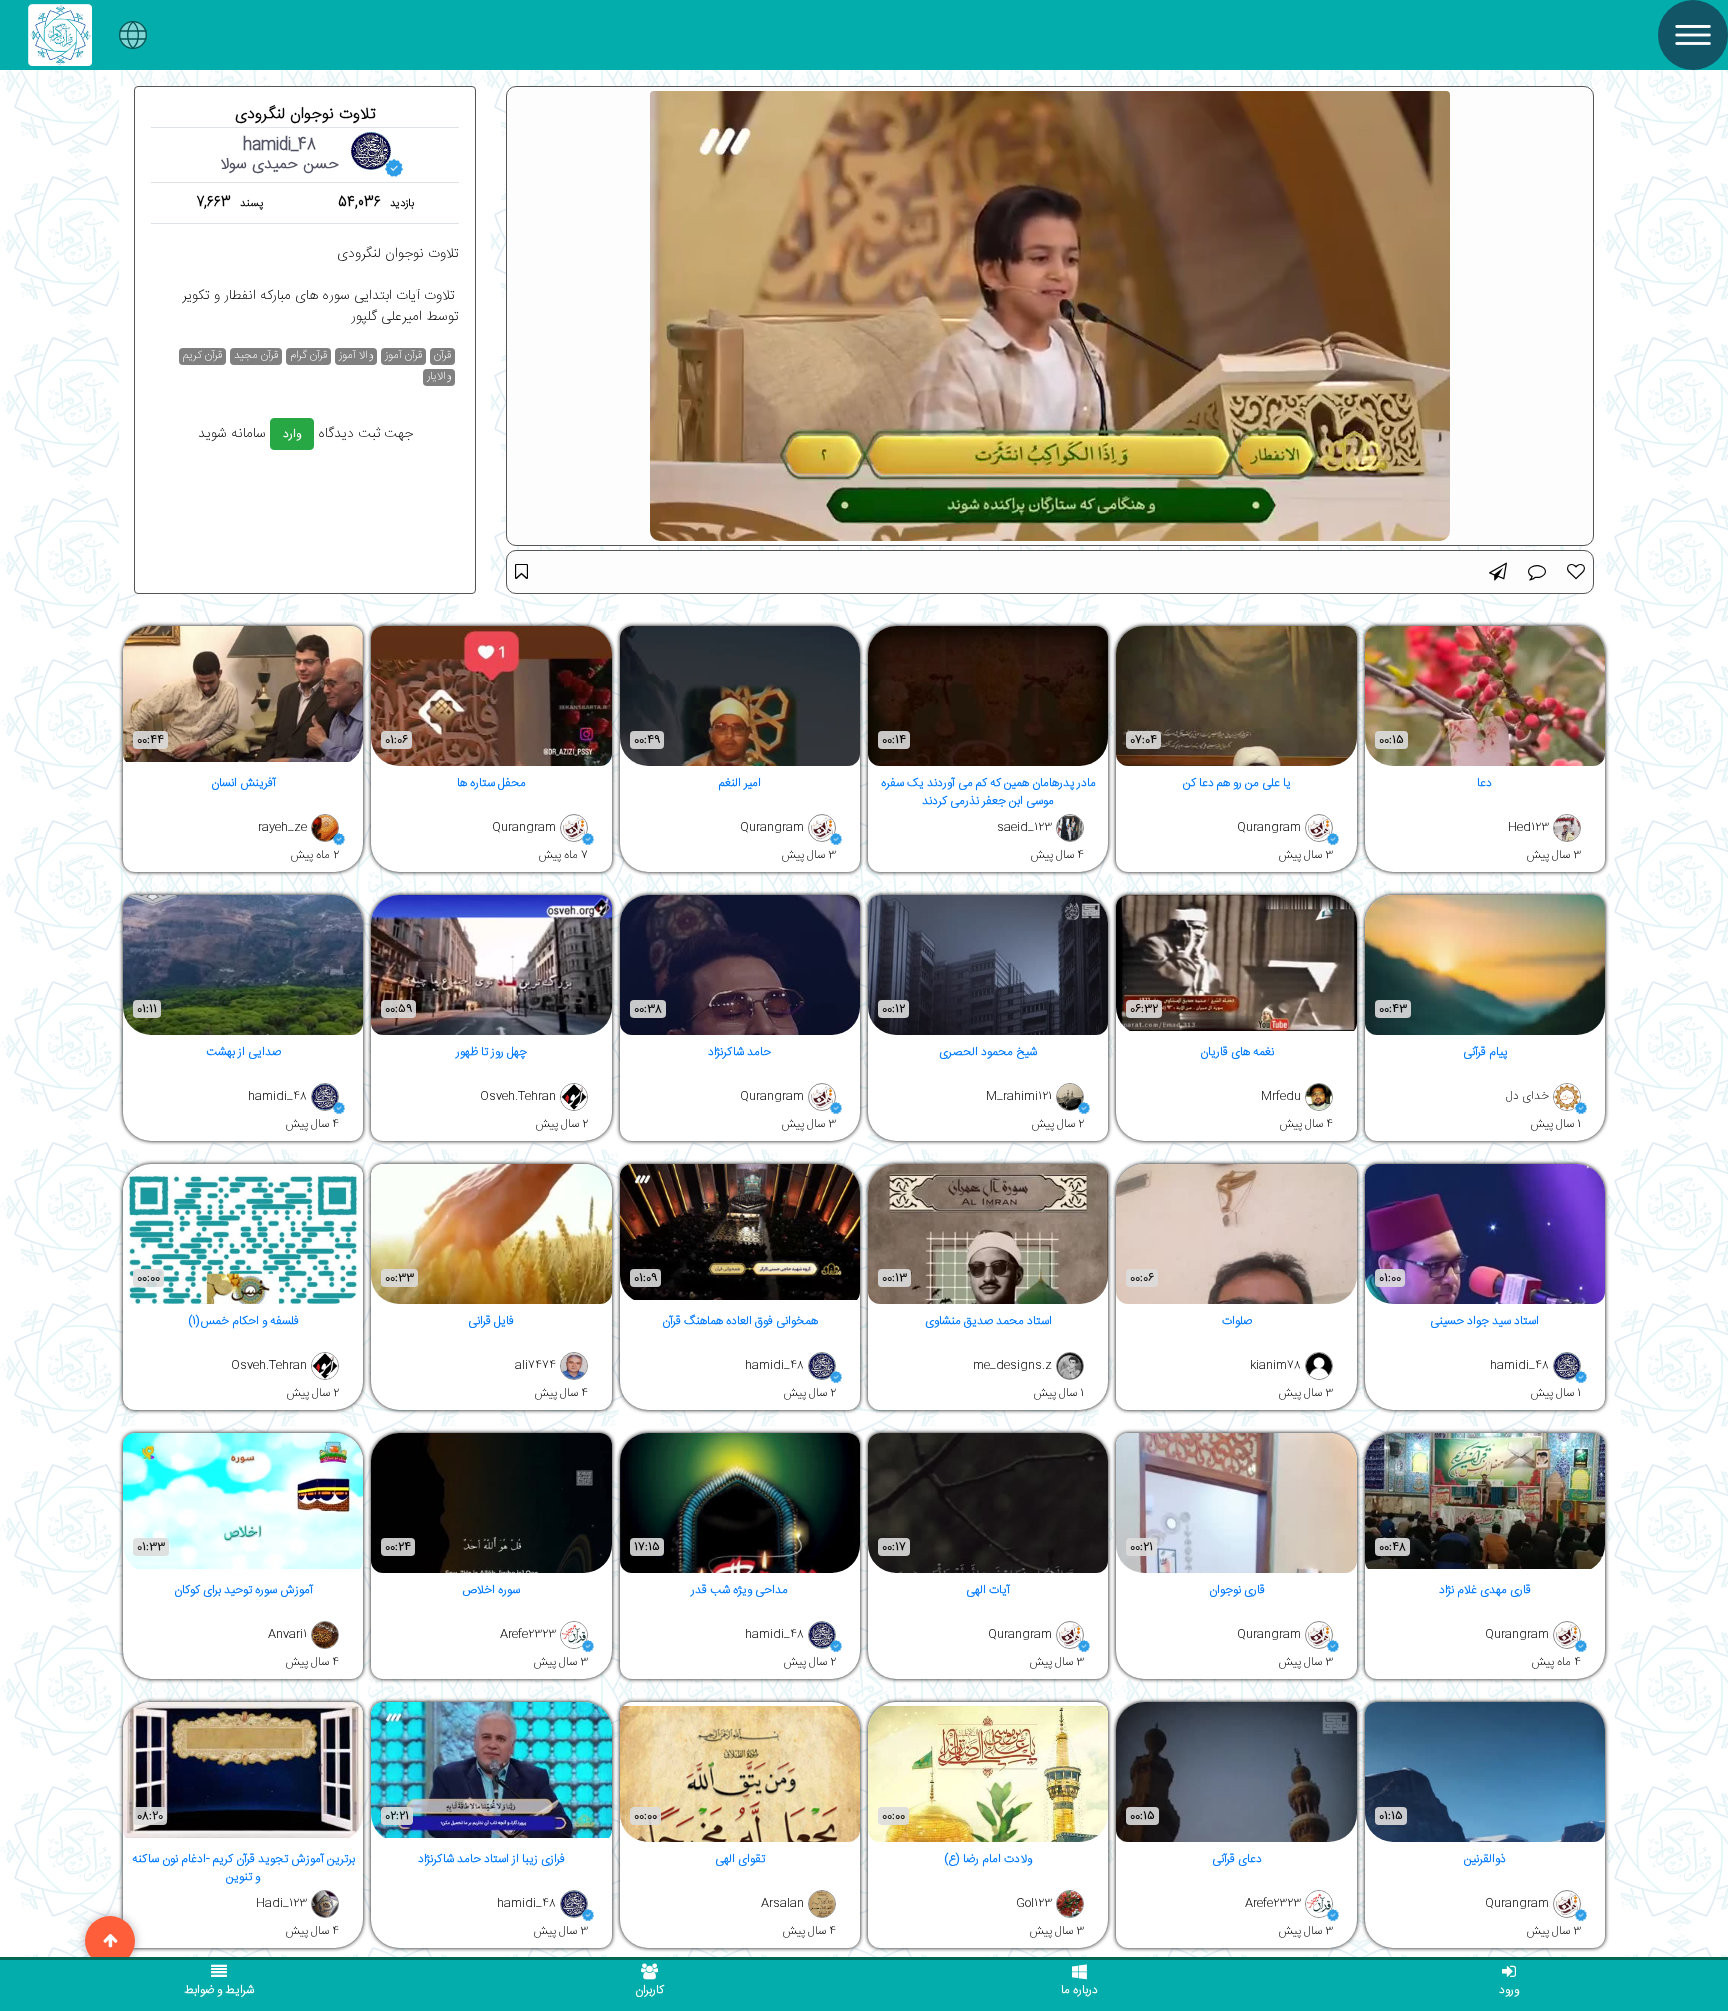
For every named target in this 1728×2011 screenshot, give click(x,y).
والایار (439, 377)
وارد (292, 434)
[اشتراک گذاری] (1498, 572)
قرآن (442, 356)
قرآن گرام (308, 356)
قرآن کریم (202, 356)
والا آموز (356, 356)
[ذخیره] (521, 572)
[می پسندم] (1576, 572)
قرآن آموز (403, 356)
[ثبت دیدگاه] (1537, 572)
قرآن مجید (256, 356)
